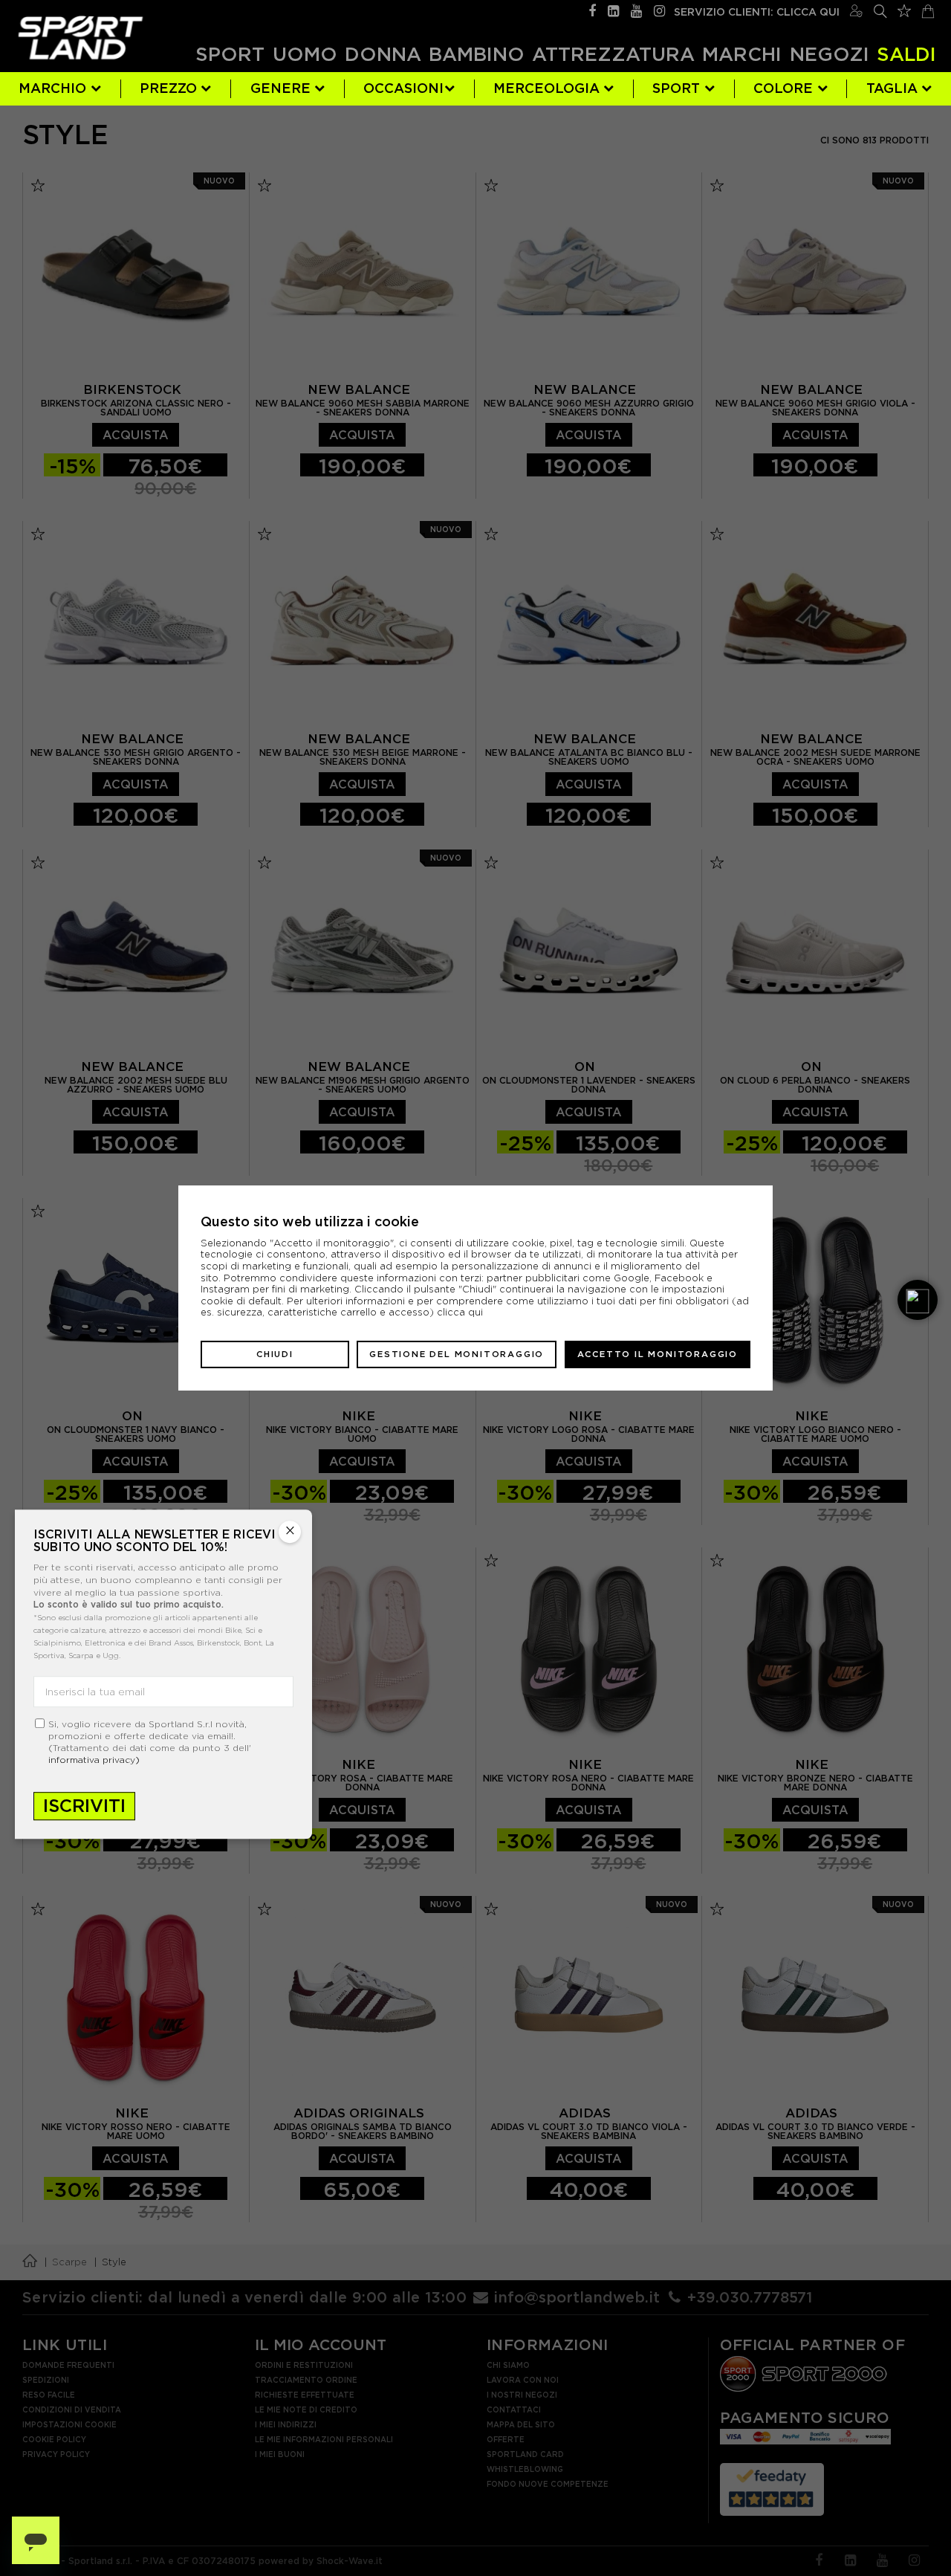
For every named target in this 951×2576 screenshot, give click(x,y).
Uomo (305, 54)
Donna (383, 54)
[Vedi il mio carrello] (928, 9)
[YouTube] (636, 9)
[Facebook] (592, 9)
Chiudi (275, 1354)
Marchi (742, 54)
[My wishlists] (904, 9)
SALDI (906, 54)
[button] (918, 1300)
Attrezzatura (613, 54)
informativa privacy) (94, 1760)
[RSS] (613, 9)
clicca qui (460, 1312)
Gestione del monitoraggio (457, 1354)
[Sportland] (81, 38)
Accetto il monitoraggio (658, 1354)
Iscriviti (84, 1806)
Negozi (830, 54)
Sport (230, 54)
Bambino (477, 54)
